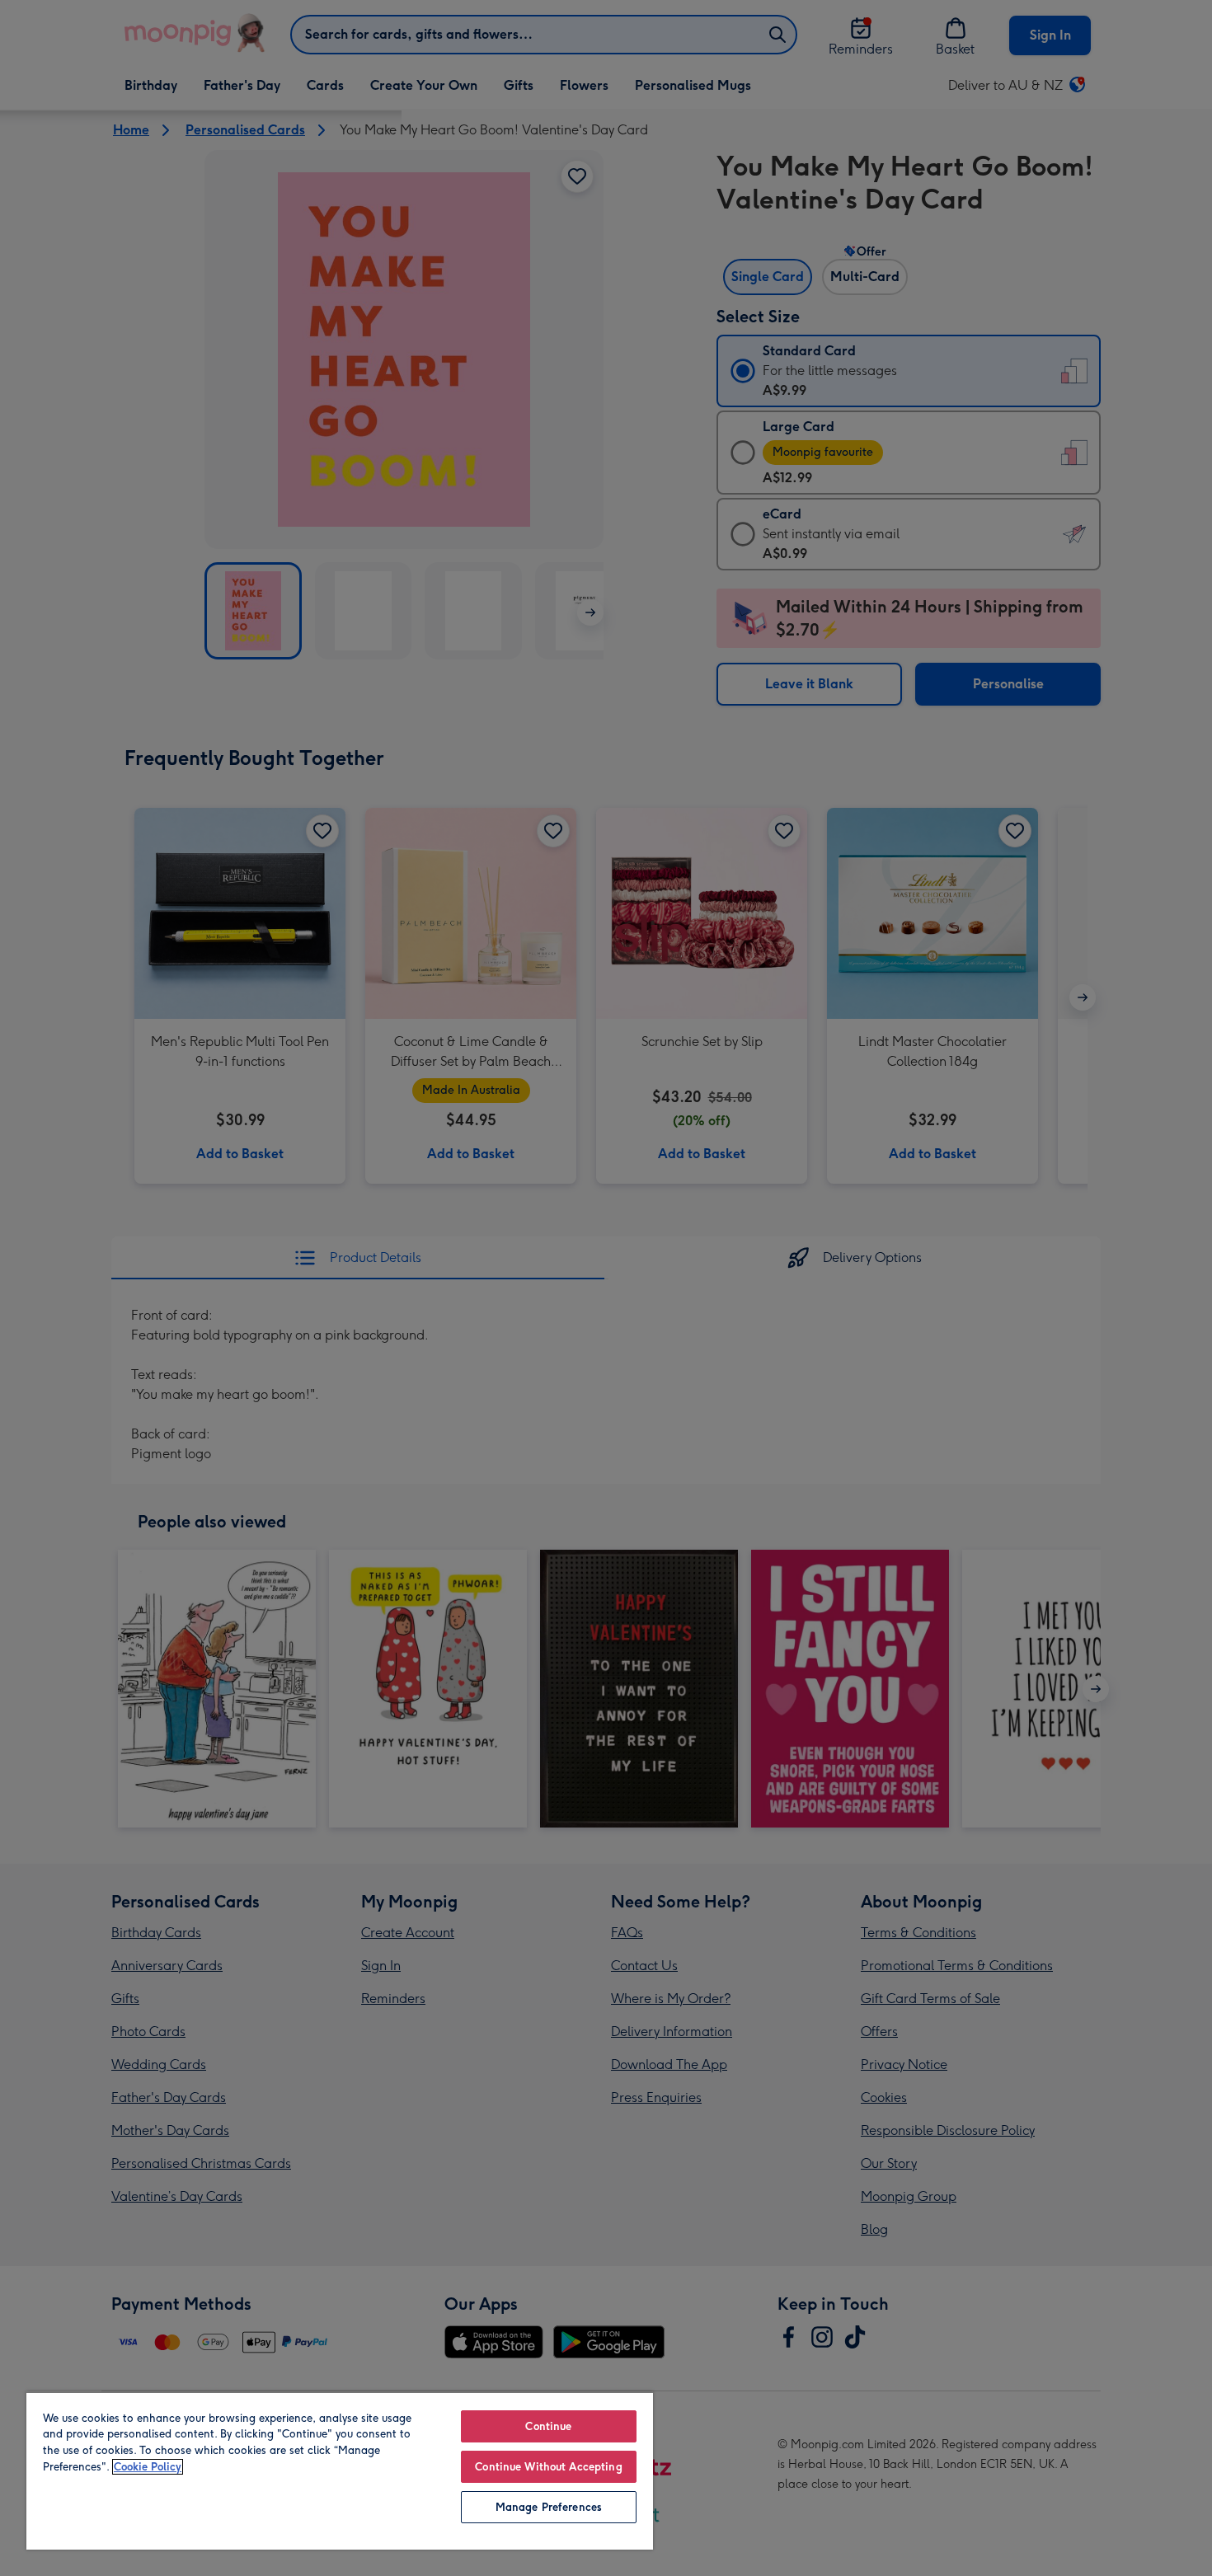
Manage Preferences (549, 2507)
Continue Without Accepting (548, 2467)
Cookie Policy (148, 2467)
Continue (548, 2426)
